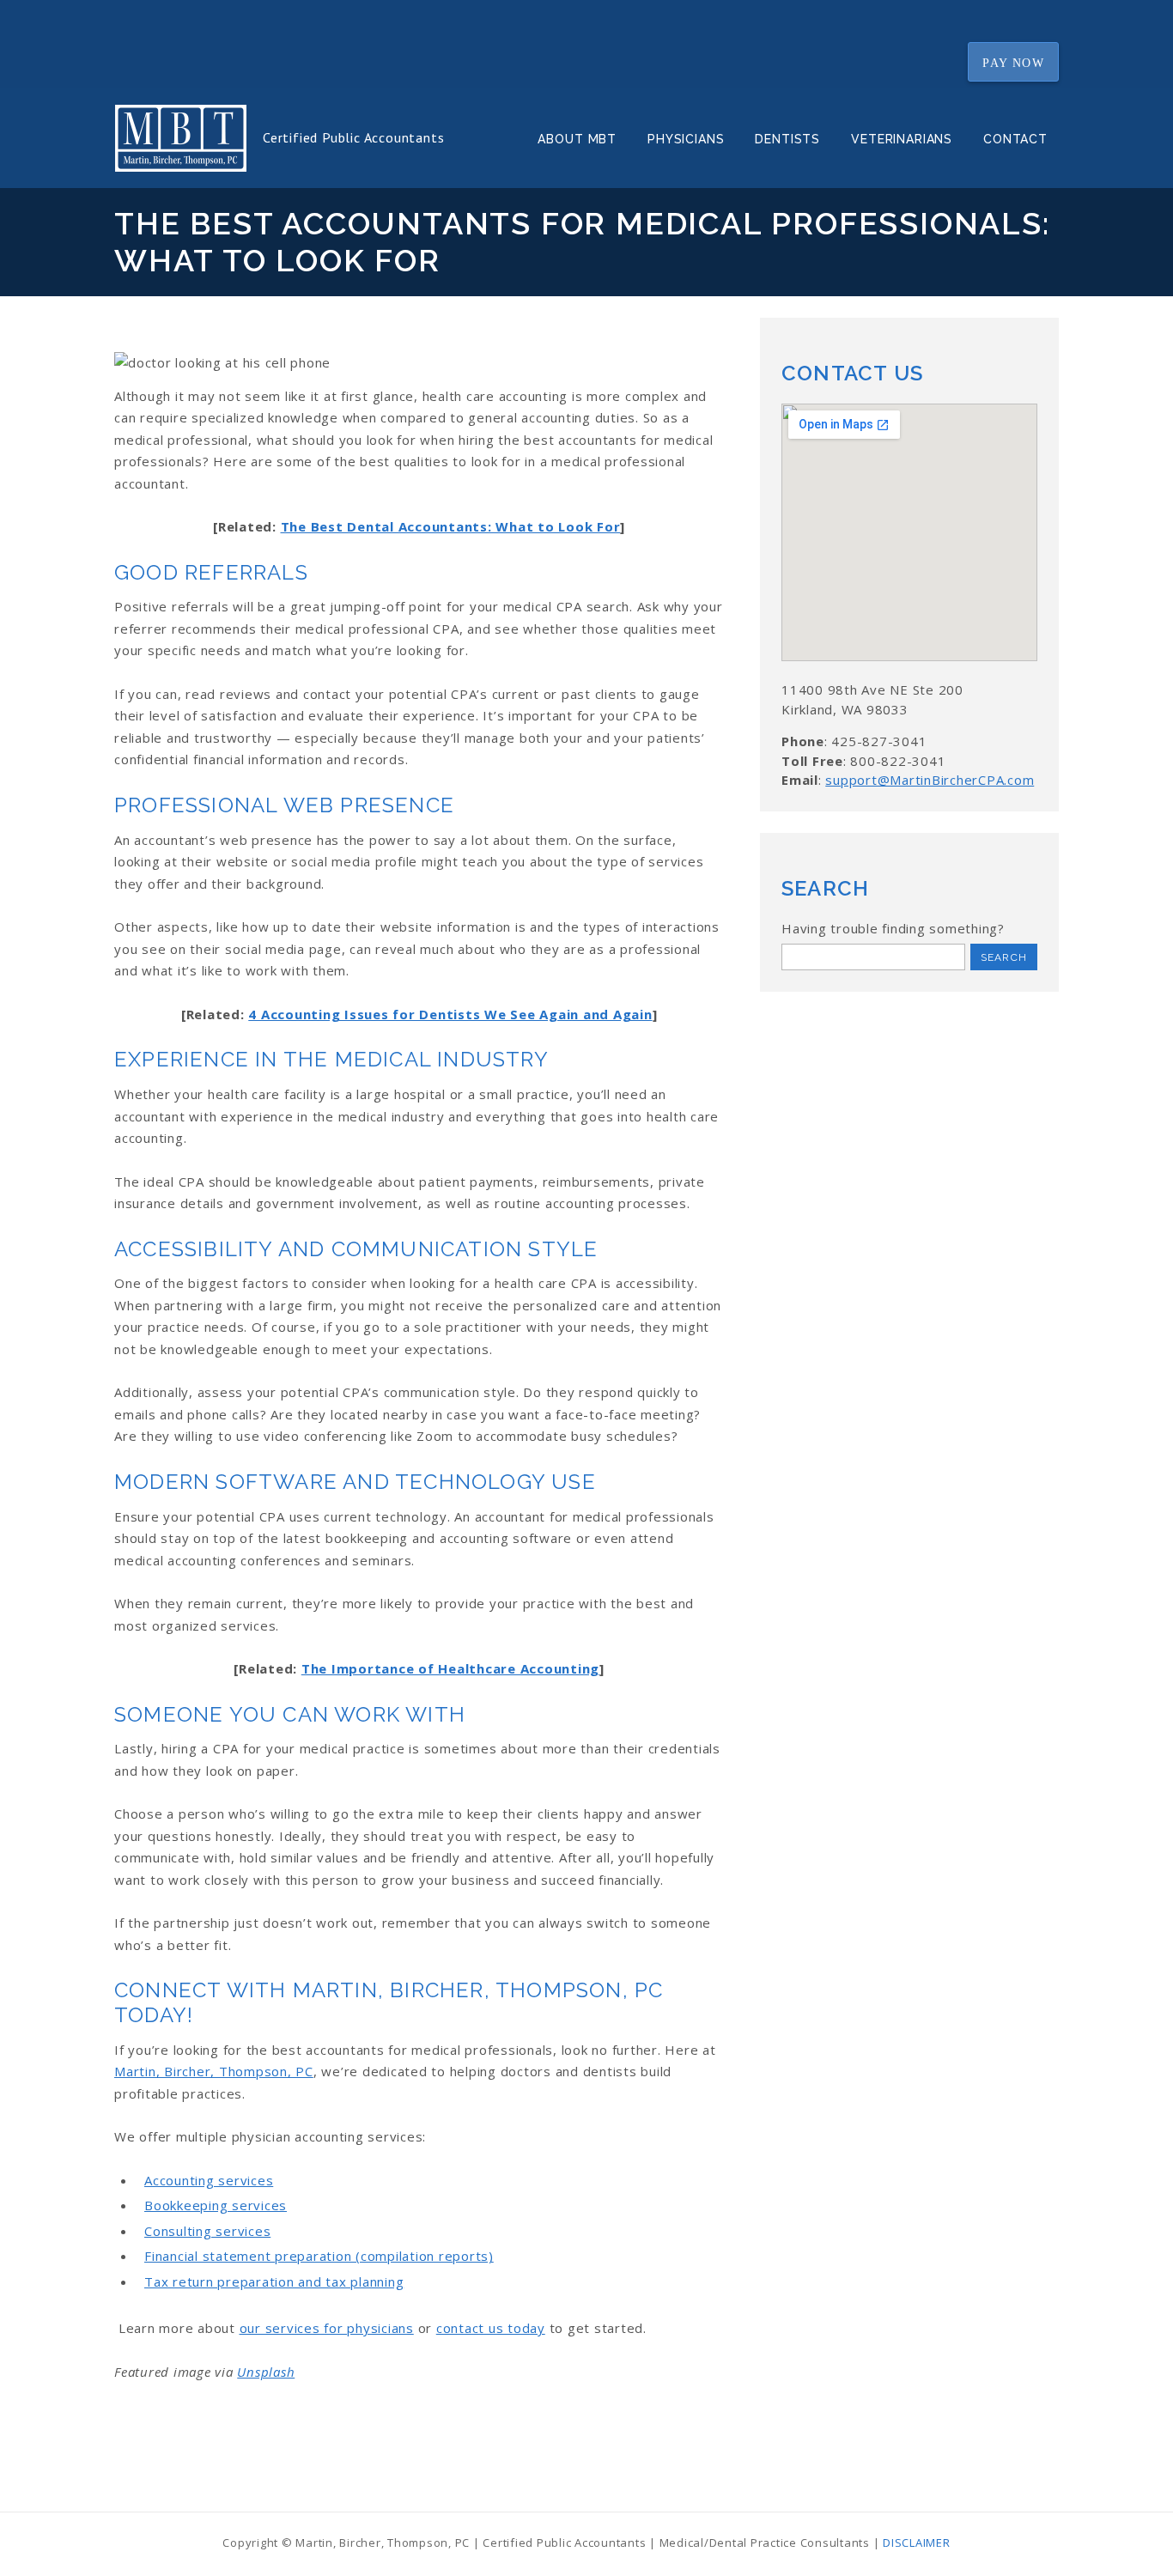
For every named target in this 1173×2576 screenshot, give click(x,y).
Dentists (787, 139)
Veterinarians (902, 139)
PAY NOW (1013, 62)
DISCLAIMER (917, 2543)
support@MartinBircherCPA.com (930, 780)
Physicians (686, 139)
